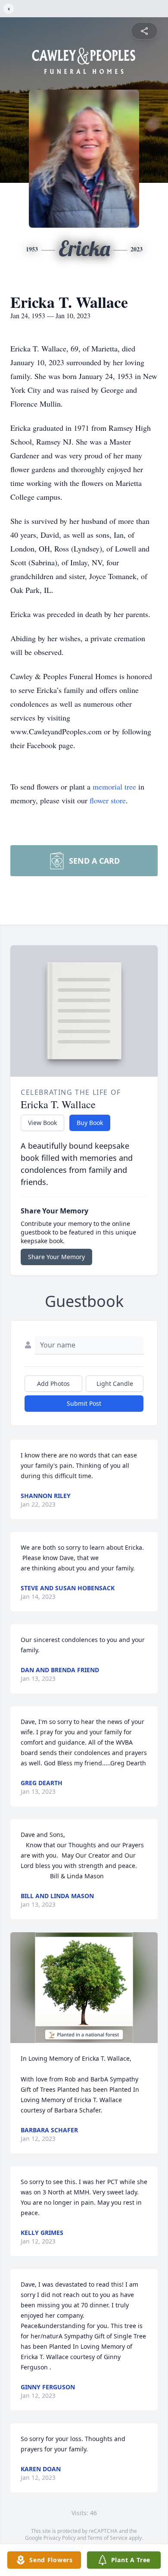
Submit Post (84, 1403)
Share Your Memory (56, 1257)
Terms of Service (107, 2538)
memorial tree (114, 787)
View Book (42, 1123)
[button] (84, 1988)
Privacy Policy (60, 2538)
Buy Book (90, 1123)
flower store (108, 800)
